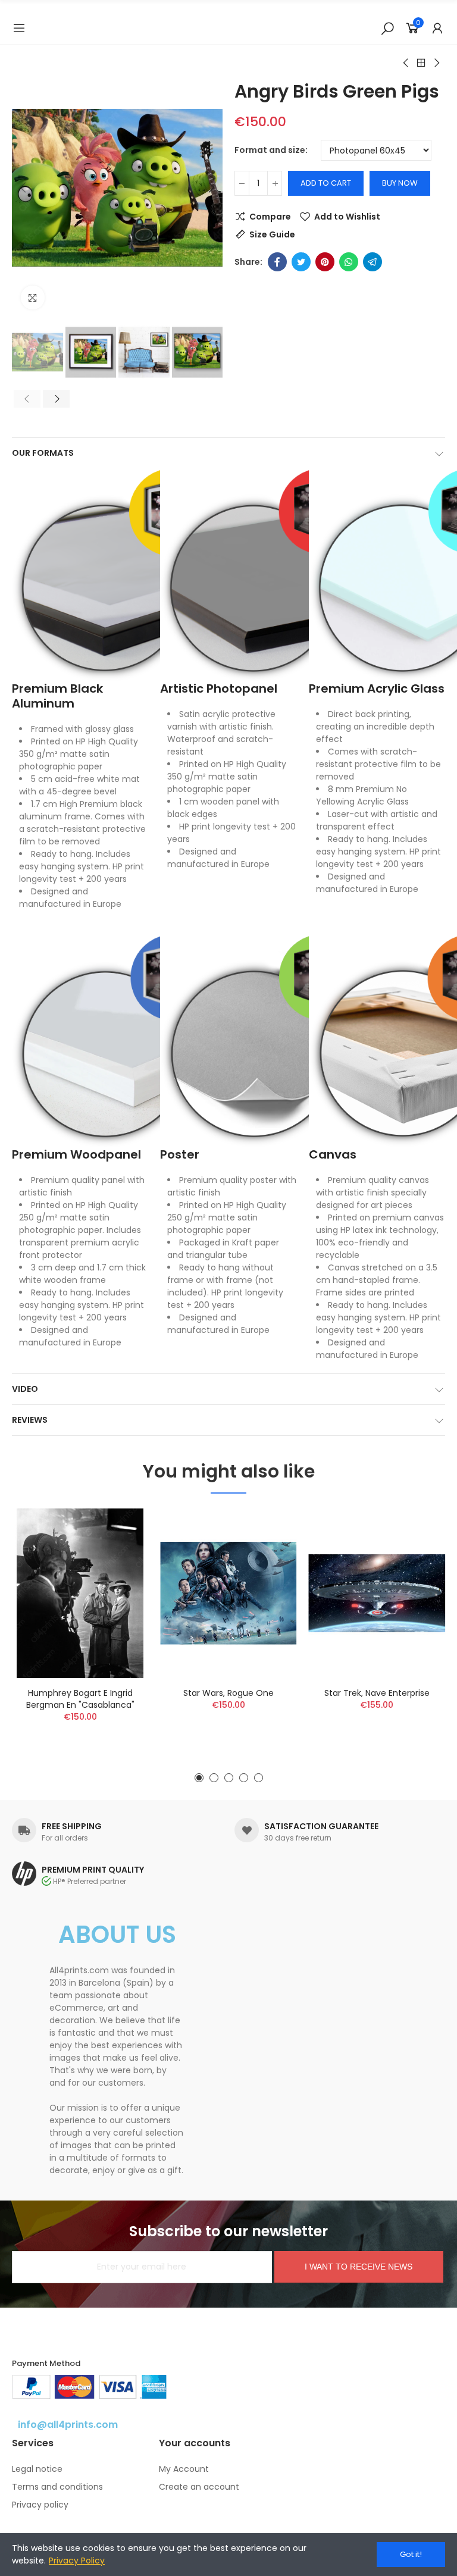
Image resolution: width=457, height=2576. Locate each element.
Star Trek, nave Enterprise (377, 1693)
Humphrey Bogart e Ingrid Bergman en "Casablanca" (80, 1699)
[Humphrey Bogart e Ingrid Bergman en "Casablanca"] (80, 1593)
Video (25, 1389)
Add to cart (326, 183)
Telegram (373, 262)
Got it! (411, 2554)
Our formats (43, 453)
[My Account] (437, 28)
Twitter (301, 262)
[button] (24, 188)
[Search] (387, 28)
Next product (436, 63)
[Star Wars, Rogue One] (228, 1593)
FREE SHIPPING (72, 1826)
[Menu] (19, 28)
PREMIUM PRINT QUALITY (93, 1870)
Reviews (30, 1420)
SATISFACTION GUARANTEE (321, 1826)
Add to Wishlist (347, 217)
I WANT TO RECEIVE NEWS (359, 2267)
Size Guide (272, 234)
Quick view (118, 1577)
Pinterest (325, 262)
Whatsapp (349, 262)
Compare (270, 217)
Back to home (421, 63)
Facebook (277, 262)
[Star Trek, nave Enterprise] (377, 1593)
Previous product (406, 63)
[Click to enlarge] (33, 298)
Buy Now (400, 183)
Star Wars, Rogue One (228, 1693)
